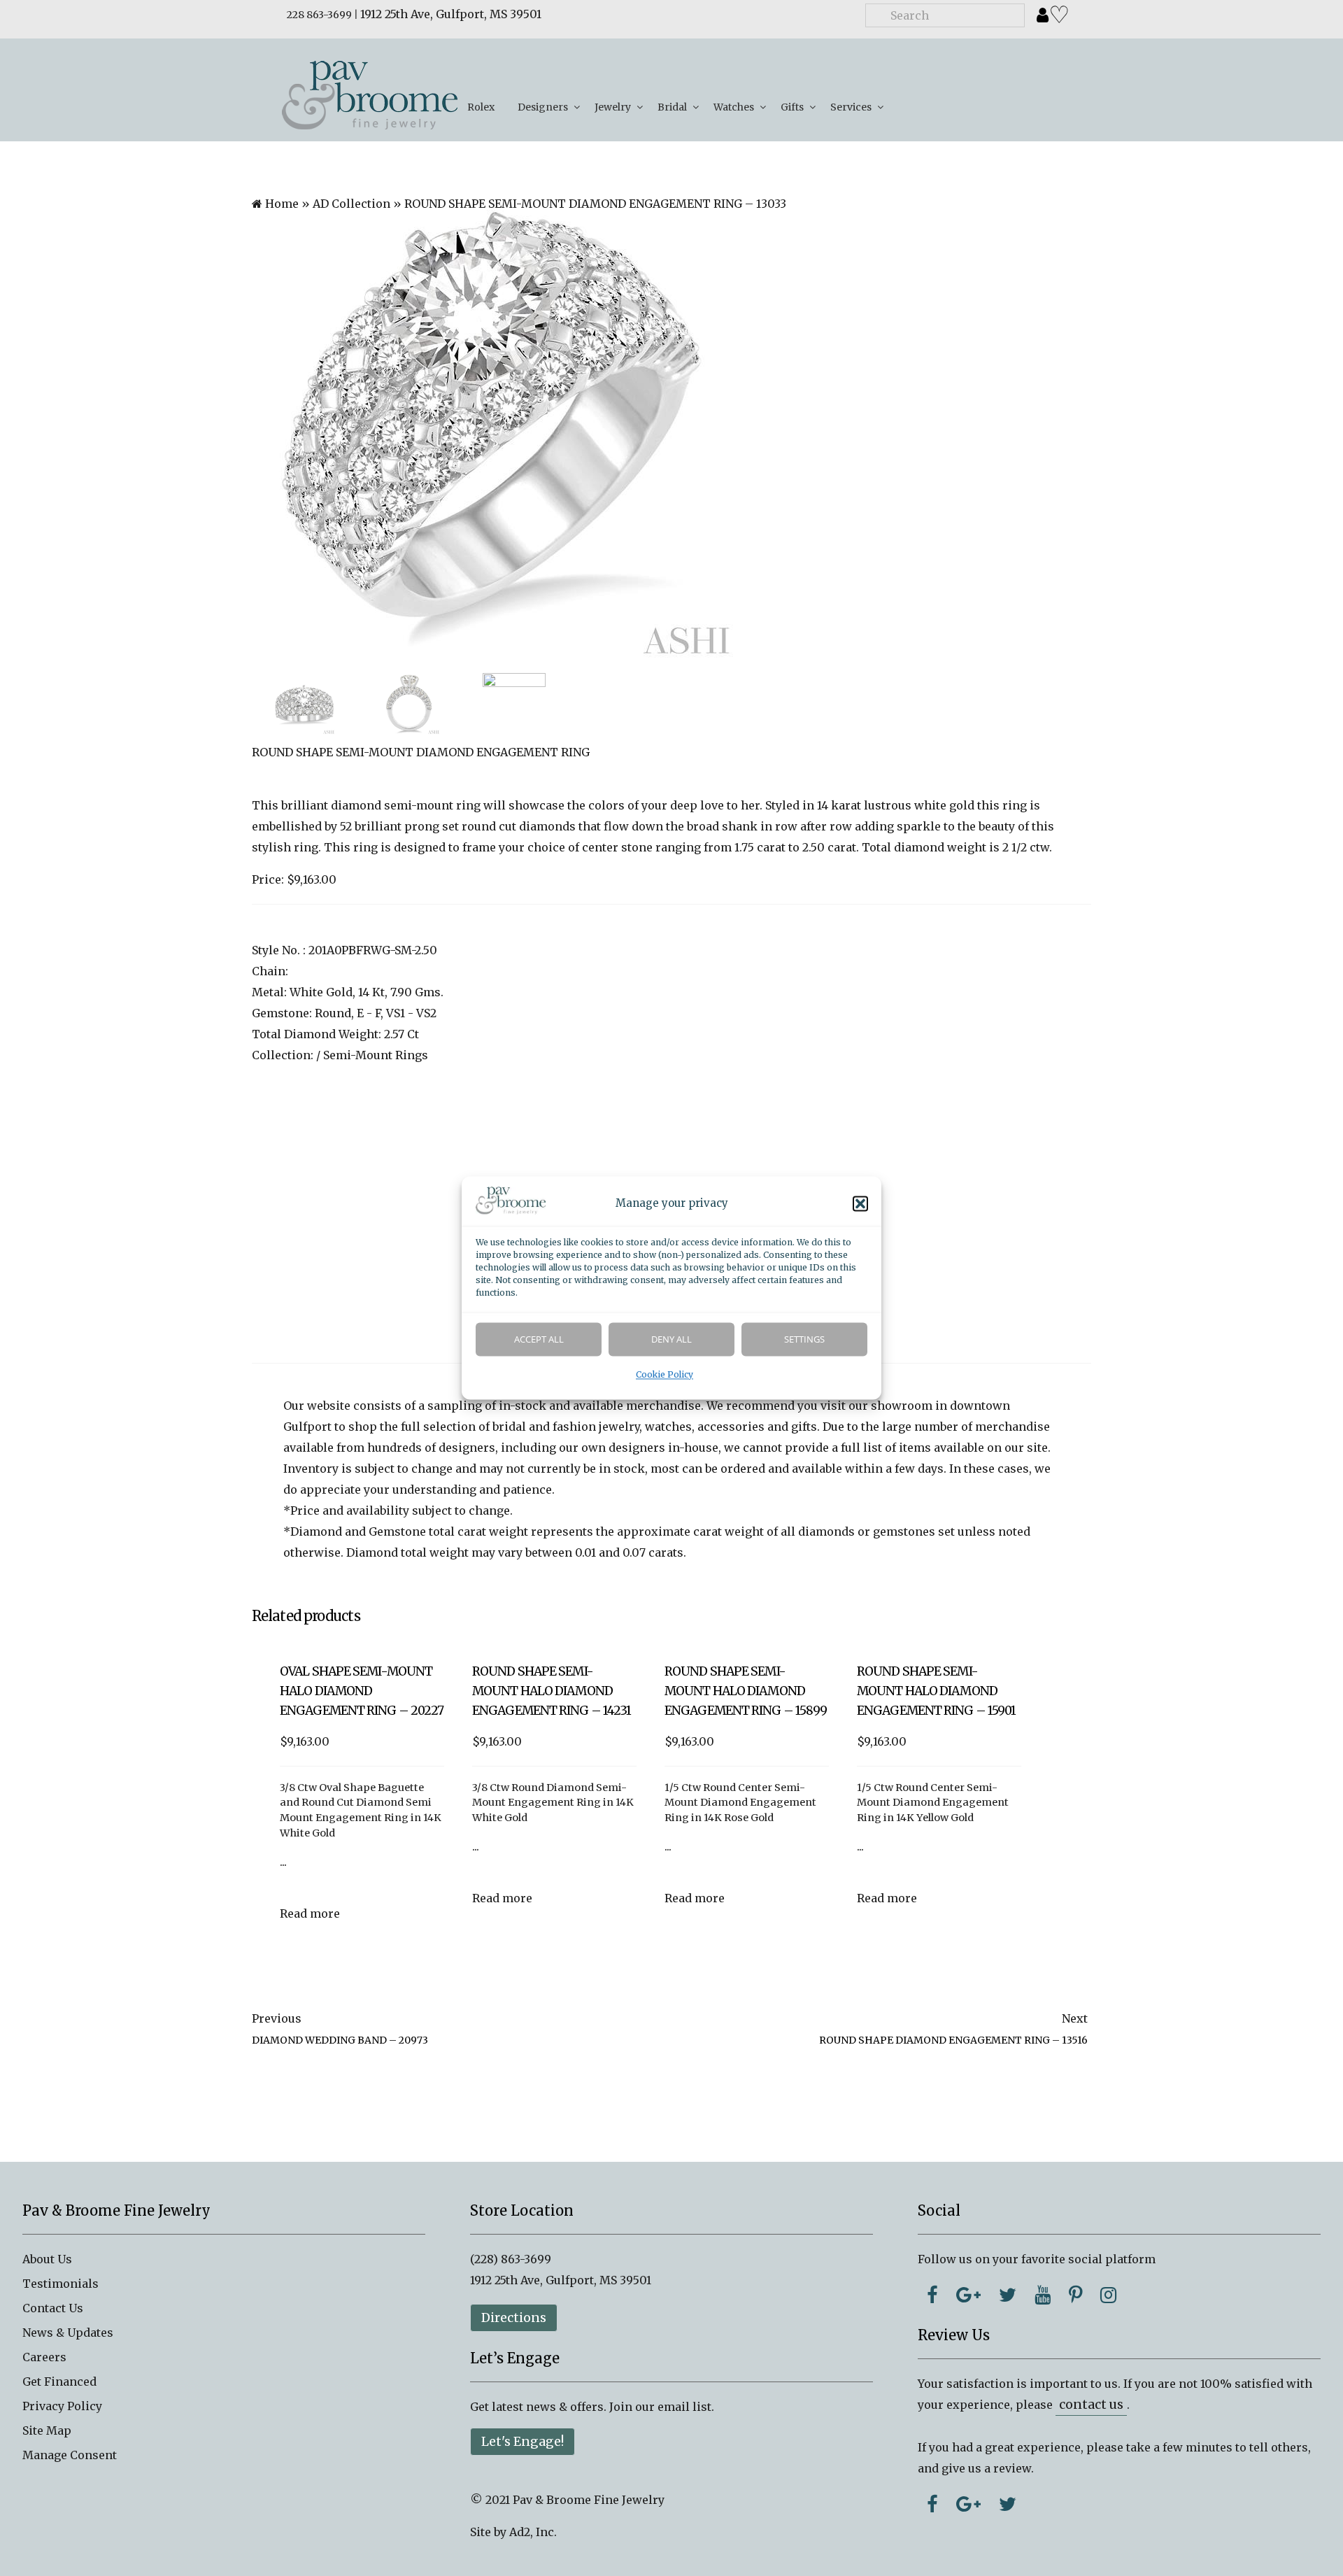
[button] (860, 1204)
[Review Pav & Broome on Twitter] (1008, 2504)
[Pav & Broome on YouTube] (1043, 2295)
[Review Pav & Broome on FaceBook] (932, 2504)
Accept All (539, 1340)
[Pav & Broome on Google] (968, 2295)
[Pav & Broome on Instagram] (1108, 2295)
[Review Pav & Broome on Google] (968, 2504)
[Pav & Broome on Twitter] (1008, 2295)
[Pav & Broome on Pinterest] (1075, 2295)
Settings (804, 1340)
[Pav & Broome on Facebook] (932, 2295)
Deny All (671, 1340)
